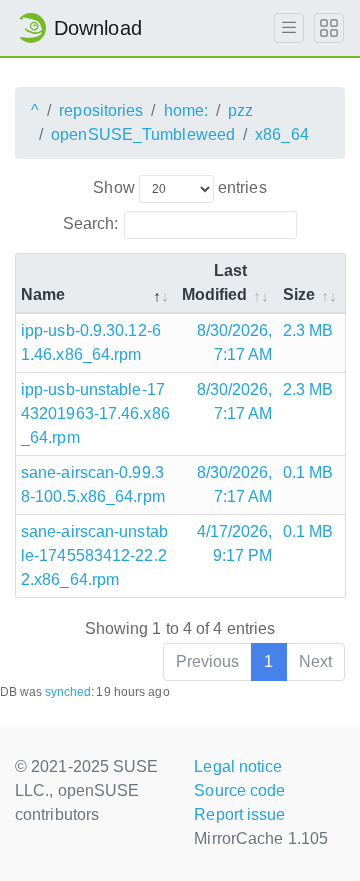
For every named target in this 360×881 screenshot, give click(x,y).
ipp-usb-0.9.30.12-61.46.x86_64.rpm (91, 342)
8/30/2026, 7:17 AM (235, 342)
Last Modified (215, 282)
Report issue (239, 814)
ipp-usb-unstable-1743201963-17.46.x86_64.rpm (95, 413)
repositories (101, 110)
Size (299, 294)
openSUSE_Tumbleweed (143, 134)
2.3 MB (308, 330)
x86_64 (282, 134)
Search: (91, 223)
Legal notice (238, 766)
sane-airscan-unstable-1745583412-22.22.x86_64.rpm (94, 555)
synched (68, 692)
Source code (239, 790)
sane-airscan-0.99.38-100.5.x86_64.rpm (93, 484)
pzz (240, 110)
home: (186, 110)
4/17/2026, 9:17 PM (235, 543)
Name (43, 294)
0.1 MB (308, 472)
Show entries (179, 187)
